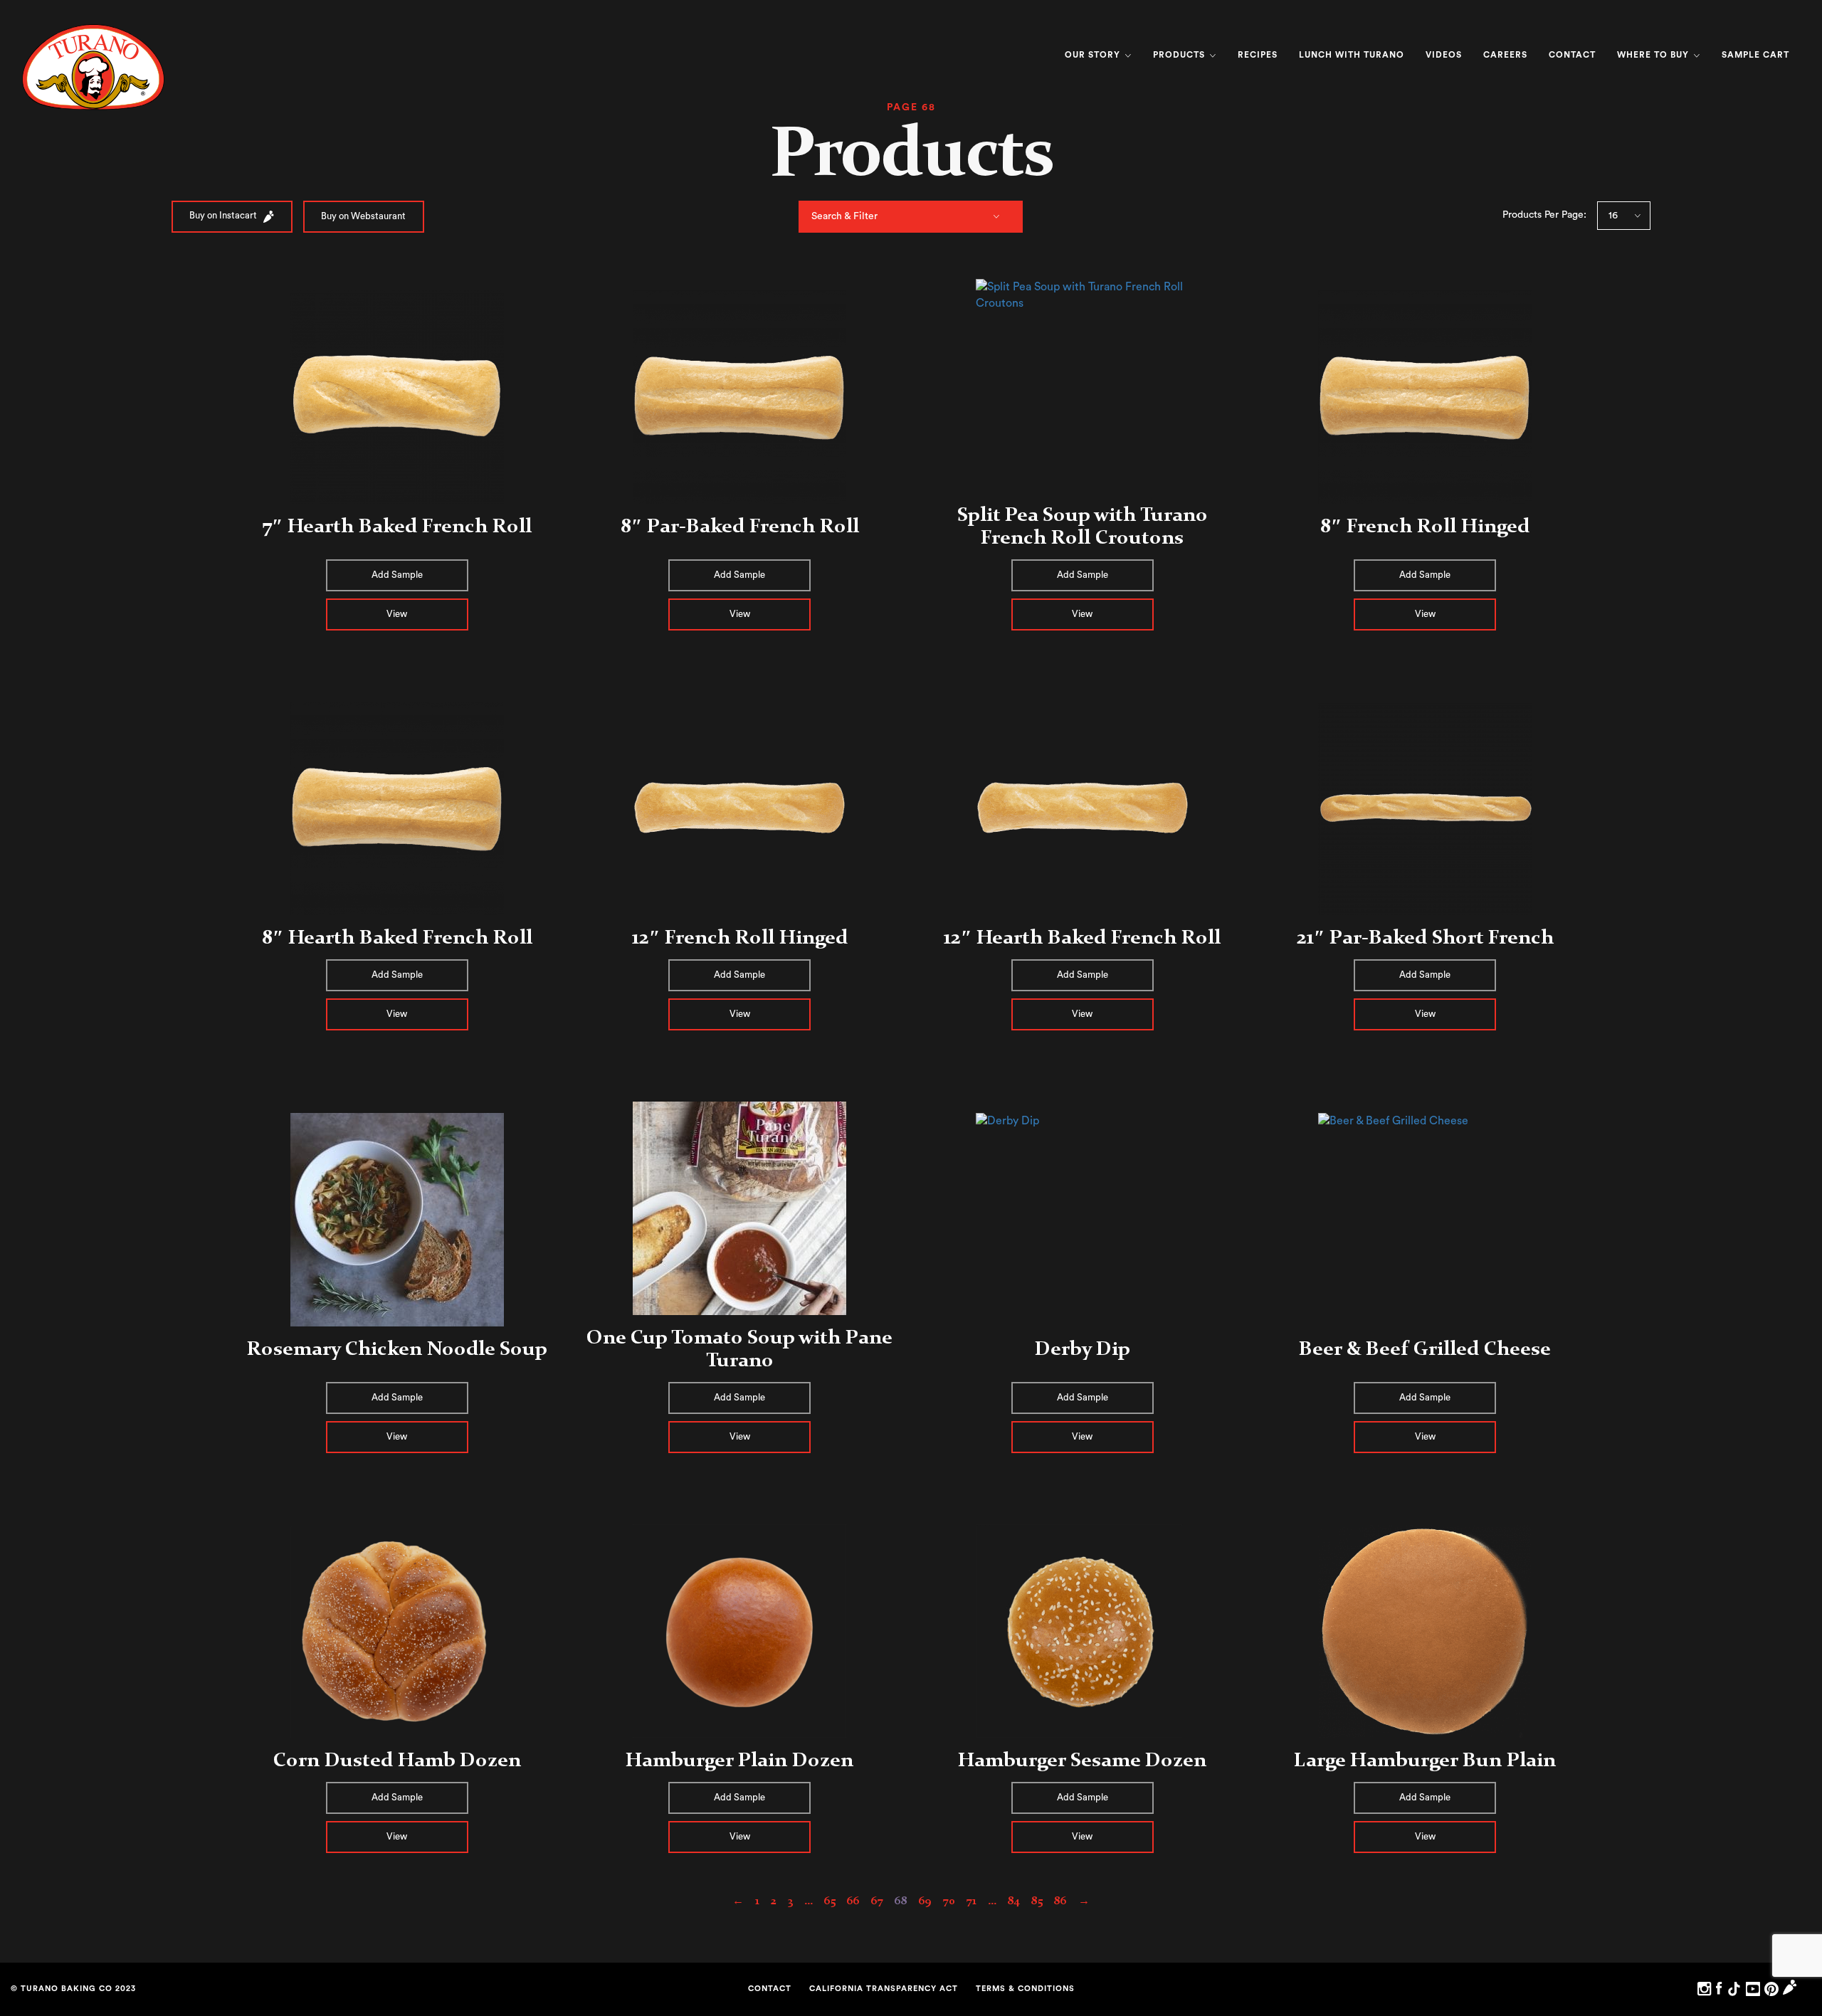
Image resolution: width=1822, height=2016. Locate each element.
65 (830, 1900)
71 (971, 1900)
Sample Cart (1755, 55)
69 (925, 1900)
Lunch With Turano (1352, 55)
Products (1180, 55)
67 (877, 1900)
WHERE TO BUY (1654, 55)
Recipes (1258, 55)
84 (1014, 1900)
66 (853, 1900)
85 (1037, 1900)
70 (949, 1900)
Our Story (1094, 55)
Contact (1572, 55)
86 (1060, 1900)
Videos (1444, 55)
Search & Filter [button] (844, 216)
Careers (1505, 55)
